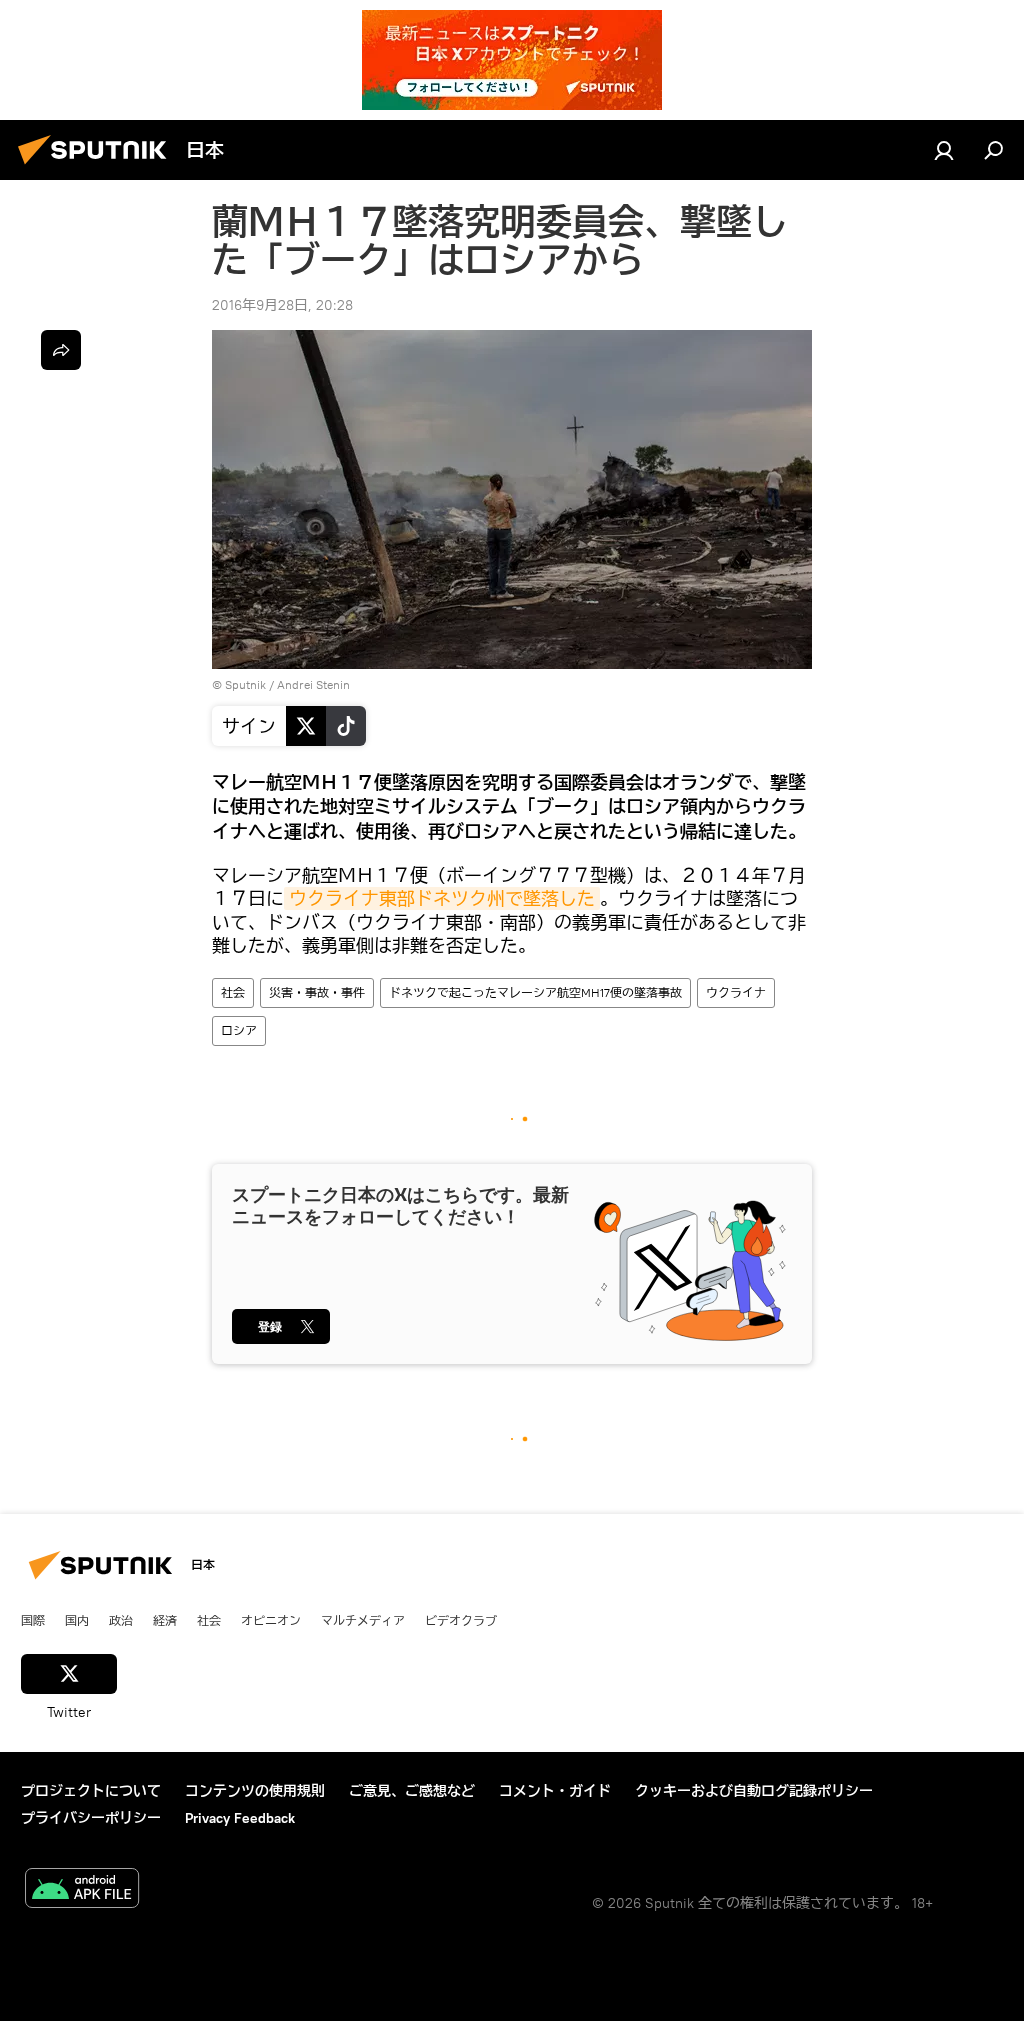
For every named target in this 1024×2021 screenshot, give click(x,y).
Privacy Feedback (240, 1818)
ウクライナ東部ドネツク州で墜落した (442, 898)
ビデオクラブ (461, 1620)
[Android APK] (82, 1890)
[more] (61, 350)
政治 (121, 1620)
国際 (33, 1620)
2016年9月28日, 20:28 (282, 305)
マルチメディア (363, 1620)
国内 (77, 1620)
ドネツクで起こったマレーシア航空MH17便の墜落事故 (535, 992)
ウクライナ (736, 992)
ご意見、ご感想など (412, 1791)
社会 (233, 992)
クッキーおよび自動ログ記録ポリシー (754, 1791)
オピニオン (271, 1620)
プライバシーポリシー (91, 1818)
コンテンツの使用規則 (255, 1791)
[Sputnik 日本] (98, 167)
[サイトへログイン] (944, 150)
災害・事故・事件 (317, 992)
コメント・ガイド (555, 1791)
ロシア (239, 1030)
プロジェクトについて (91, 1791)
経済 (165, 1620)
